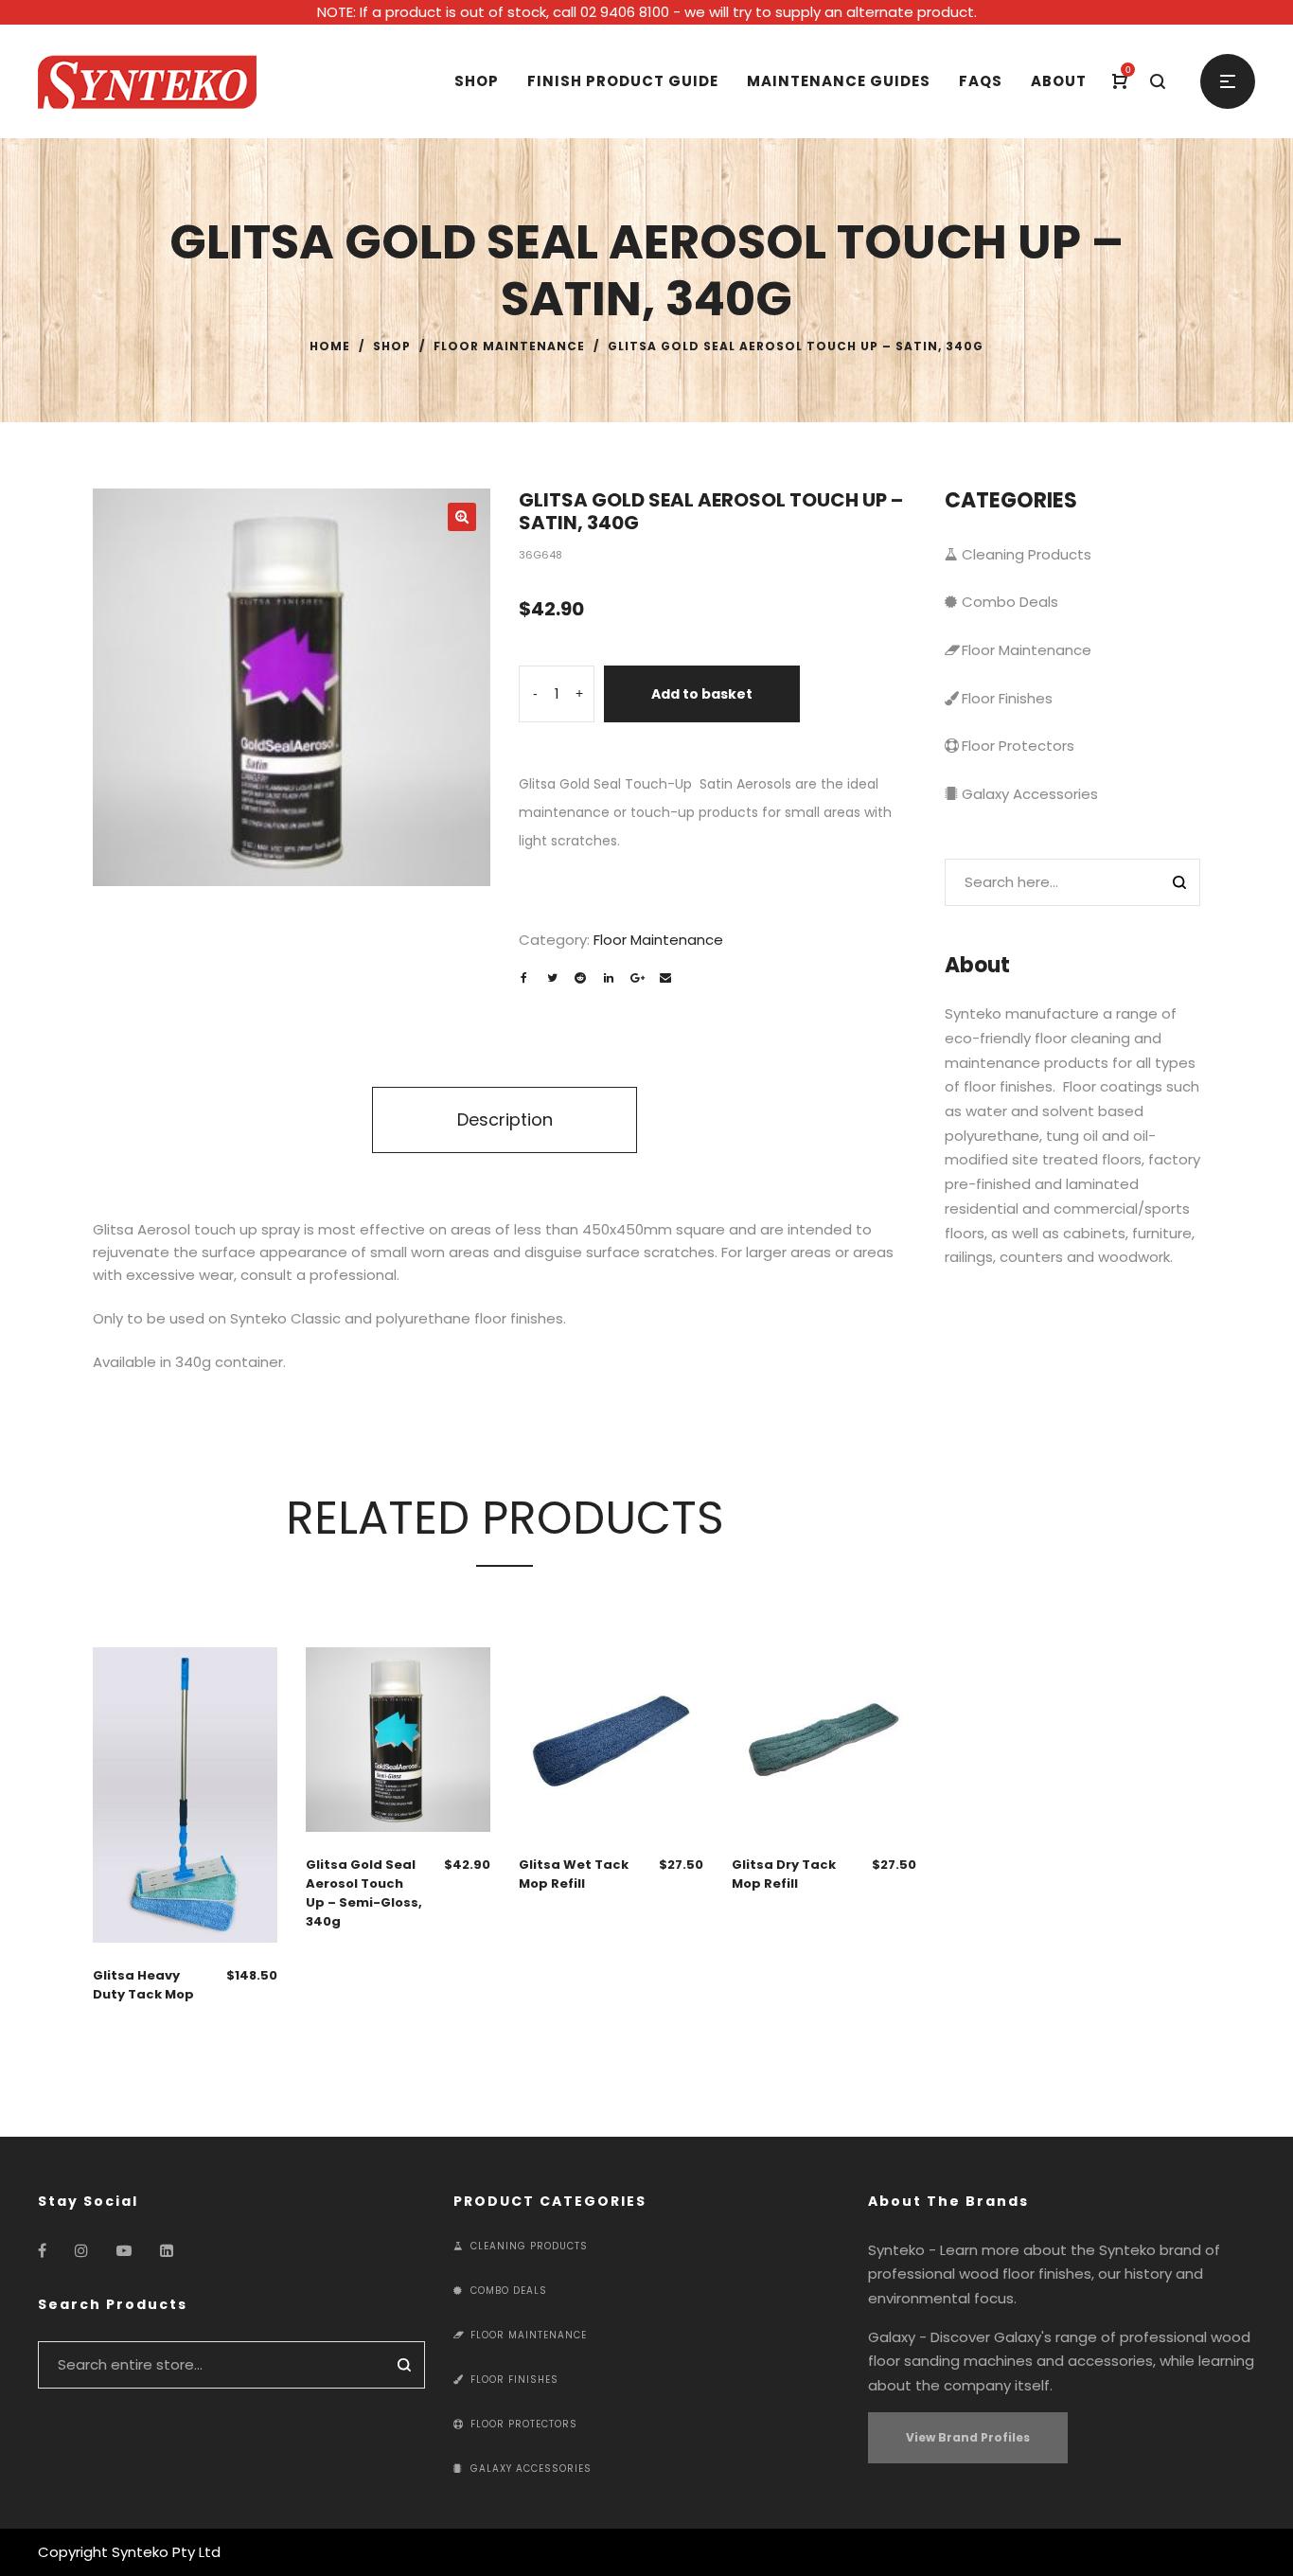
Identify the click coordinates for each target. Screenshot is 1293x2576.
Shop (392, 346)
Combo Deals (1010, 602)
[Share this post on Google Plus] (637, 978)
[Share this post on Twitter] (552, 978)
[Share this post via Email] (665, 978)
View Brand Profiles (968, 2437)
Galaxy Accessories (1030, 794)
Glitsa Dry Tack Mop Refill (784, 1874)
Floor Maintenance (509, 346)
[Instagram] (81, 2251)
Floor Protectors (1018, 746)
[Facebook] (42, 2251)
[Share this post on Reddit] (580, 978)
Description (505, 1119)
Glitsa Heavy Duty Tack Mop (143, 1985)
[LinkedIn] (167, 2251)
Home (330, 346)
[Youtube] (124, 2251)
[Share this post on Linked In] (609, 978)
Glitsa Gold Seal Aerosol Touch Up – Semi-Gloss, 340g (364, 1893)
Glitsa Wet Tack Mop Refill (574, 1874)
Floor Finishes (1007, 698)
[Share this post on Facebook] (523, 978)
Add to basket (702, 694)
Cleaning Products (1027, 554)
